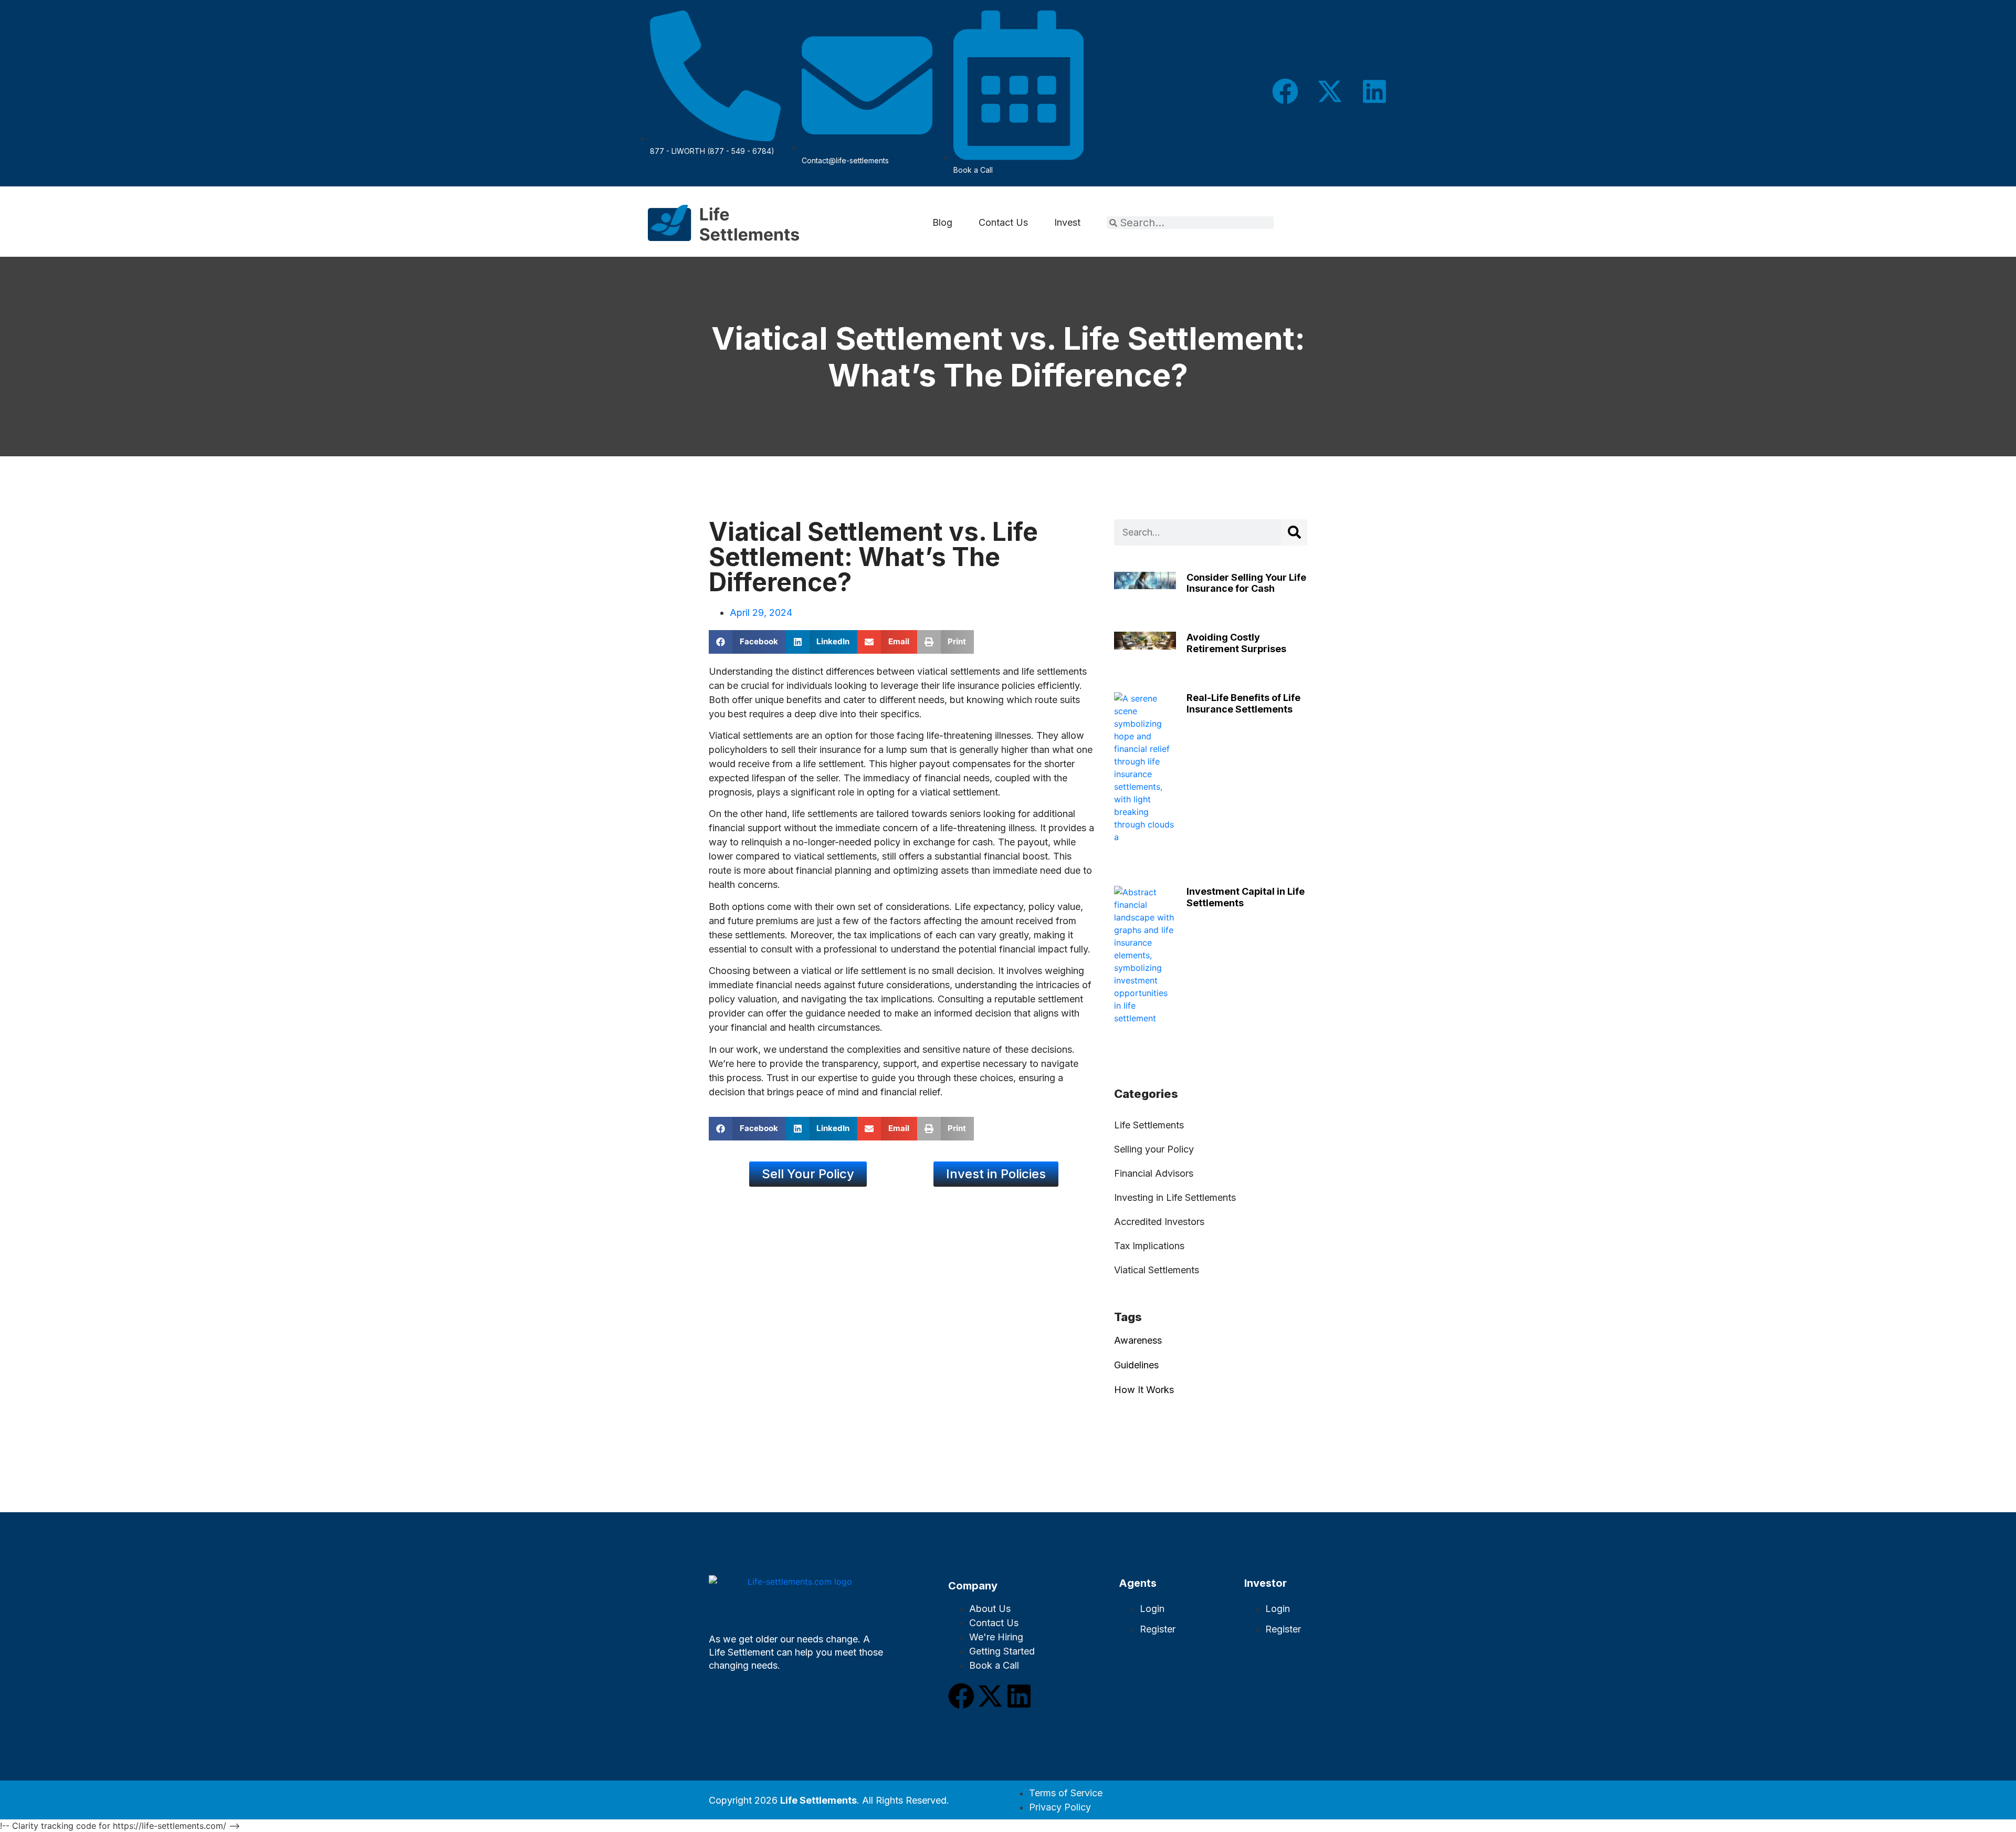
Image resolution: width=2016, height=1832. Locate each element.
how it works (1144, 1390)
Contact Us (1003, 222)
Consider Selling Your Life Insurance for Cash (1246, 583)
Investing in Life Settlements (1175, 1197)
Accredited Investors (1159, 1222)
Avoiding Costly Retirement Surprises (1236, 643)
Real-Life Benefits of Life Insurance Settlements (1243, 703)
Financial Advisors (1154, 1173)
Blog (942, 222)
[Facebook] (1285, 91)
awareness (1138, 1340)
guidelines (1136, 1365)
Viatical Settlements (1157, 1270)
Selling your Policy (1154, 1149)
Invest (1067, 222)
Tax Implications (1149, 1246)
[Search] (1294, 532)
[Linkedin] (1374, 91)
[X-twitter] (1330, 91)
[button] (747, 642)
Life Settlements (1149, 1125)
